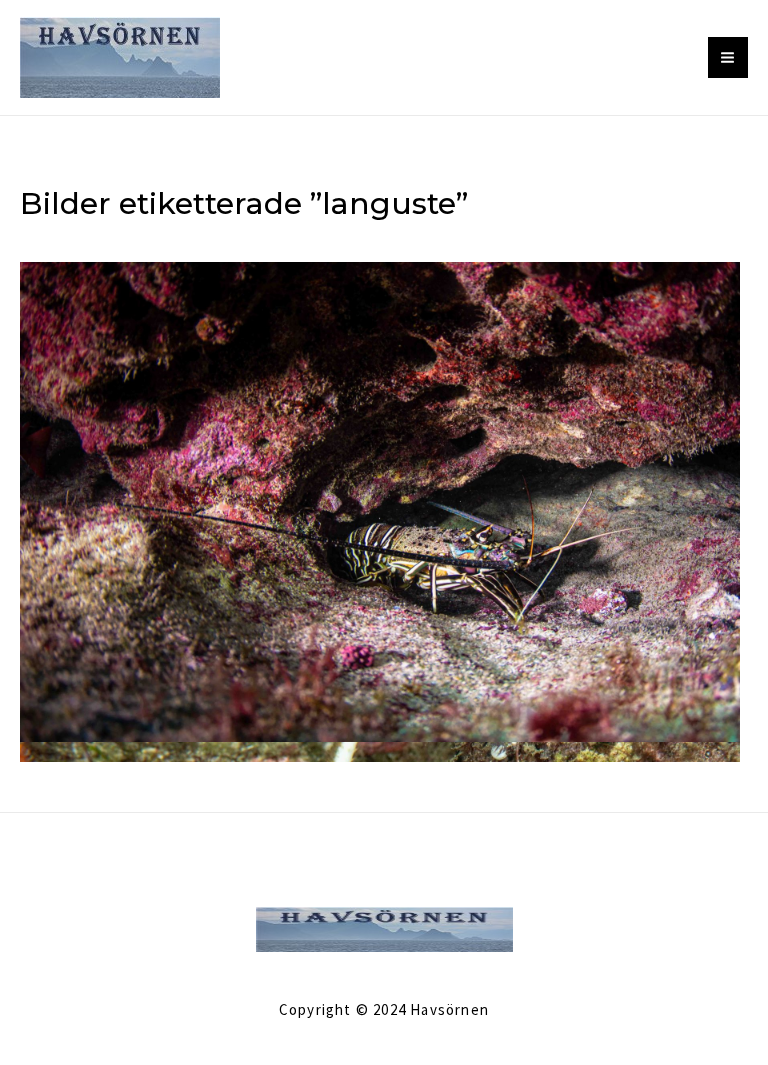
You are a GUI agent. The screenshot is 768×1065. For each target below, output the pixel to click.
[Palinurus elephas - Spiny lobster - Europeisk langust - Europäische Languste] (380, 500)
